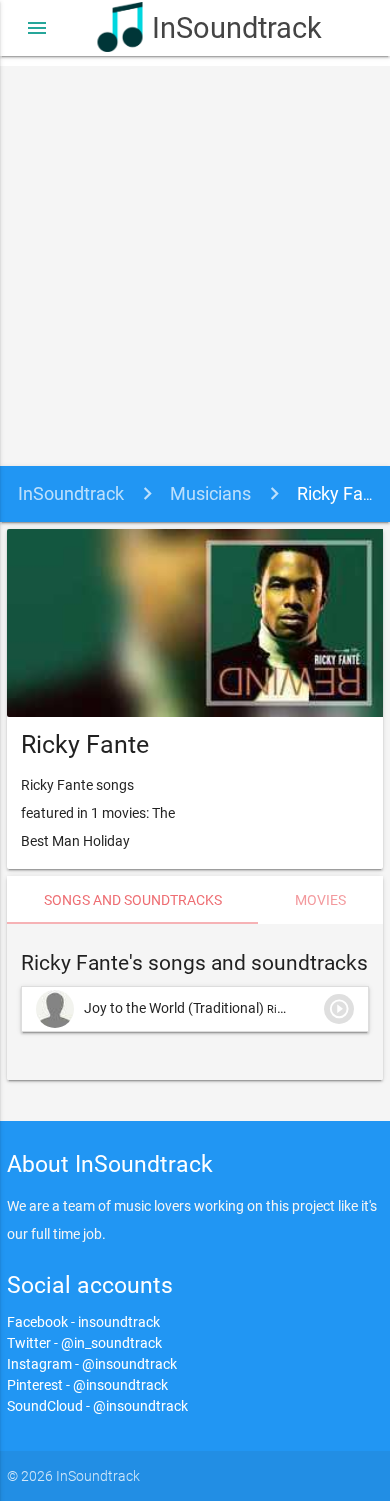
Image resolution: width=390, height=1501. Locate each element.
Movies (320, 900)
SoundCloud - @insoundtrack (97, 1406)
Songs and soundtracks (133, 900)
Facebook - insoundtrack (83, 1322)
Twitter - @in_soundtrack (84, 1343)
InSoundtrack (222, 28)
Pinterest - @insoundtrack (87, 1385)
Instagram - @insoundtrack (92, 1364)
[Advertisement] (195, 261)
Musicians (210, 493)
